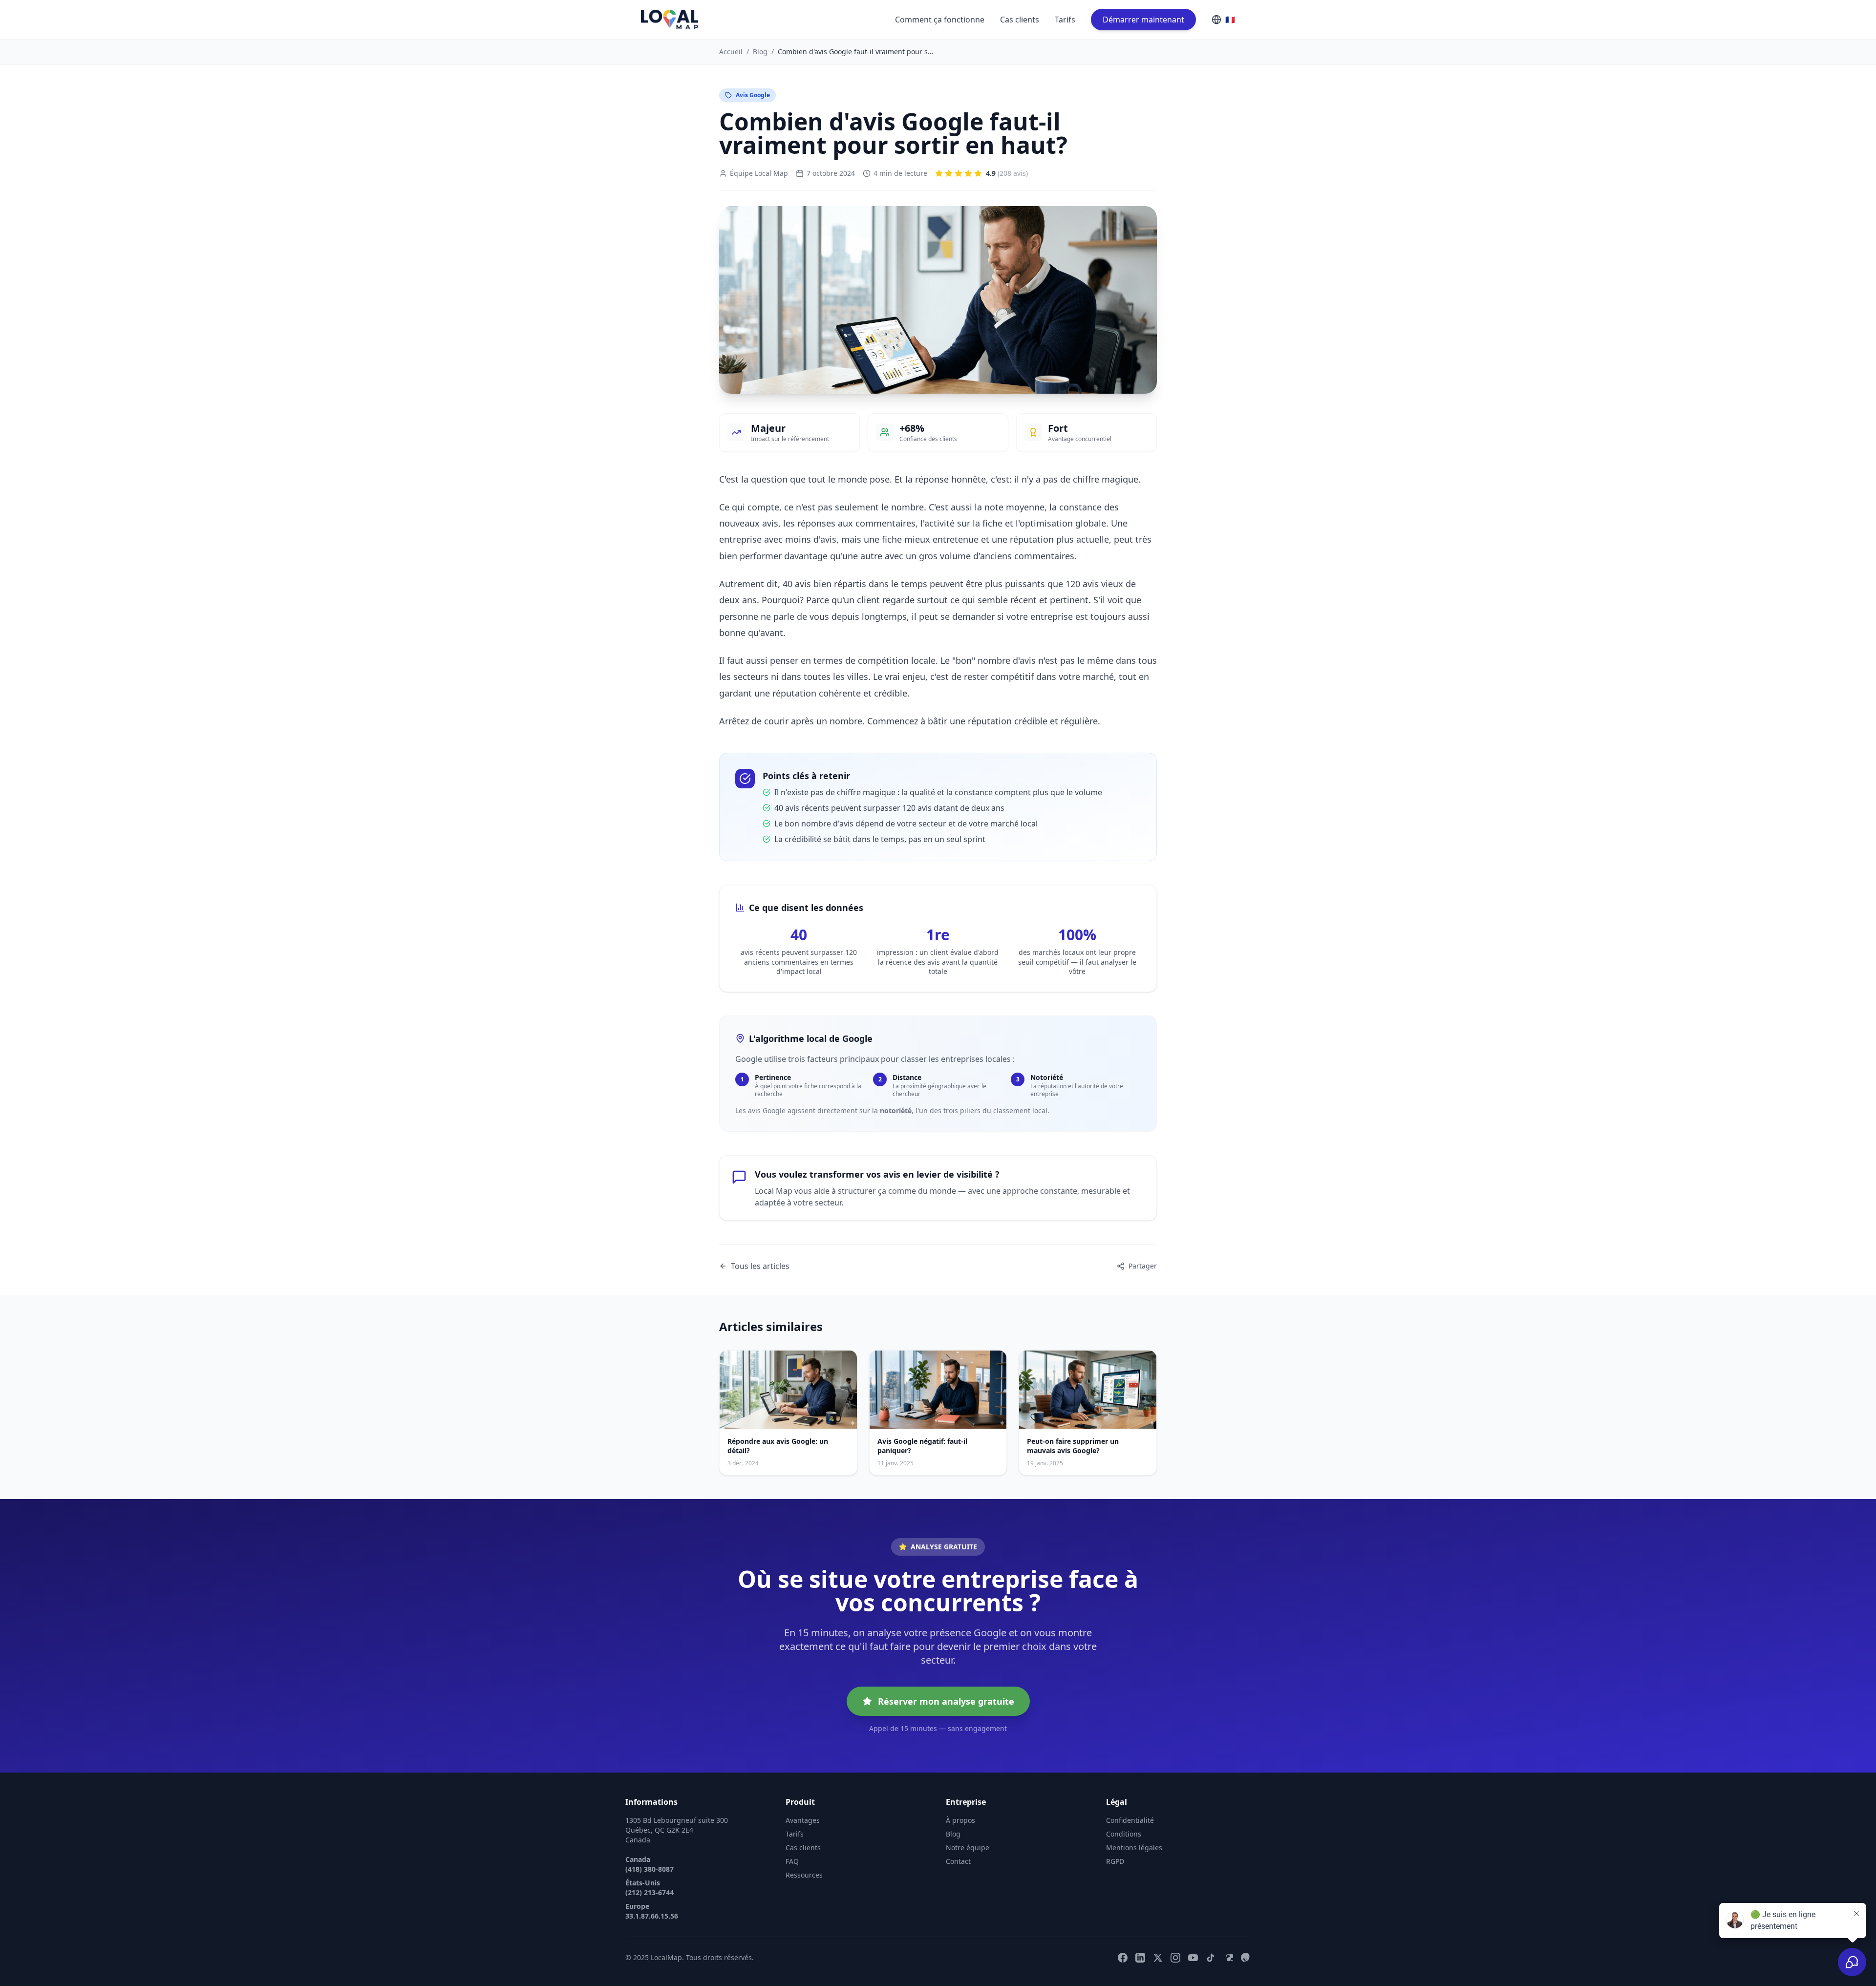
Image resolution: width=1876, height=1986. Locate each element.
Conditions (1124, 1834)
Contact (958, 1861)
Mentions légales (1134, 1848)
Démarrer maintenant (1143, 20)
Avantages (803, 1820)
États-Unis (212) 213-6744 (650, 1888)
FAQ (792, 1861)
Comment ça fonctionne (940, 20)
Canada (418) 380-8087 (650, 1864)
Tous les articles (760, 1266)
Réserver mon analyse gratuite (946, 1701)
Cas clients (1020, 20)
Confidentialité (1130, 1820)
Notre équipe (968, 1848)
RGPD (1115, 1861)
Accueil (731, 52)
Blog (760, 52)
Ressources (804, 1875)
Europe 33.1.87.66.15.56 (652, 1911)
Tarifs (1065, 20)
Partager (1143, 1266)
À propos (960, 1820)
